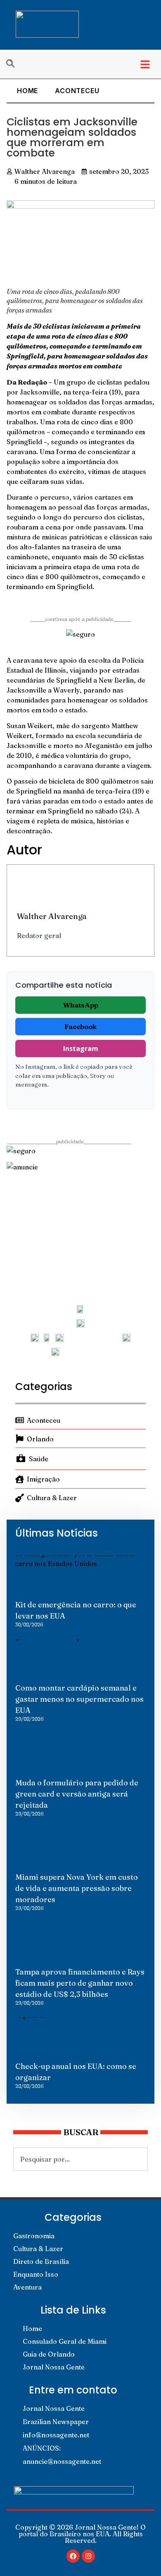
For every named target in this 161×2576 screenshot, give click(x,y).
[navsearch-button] (14, 64)
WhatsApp (81, 1005)
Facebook (80, 1027)
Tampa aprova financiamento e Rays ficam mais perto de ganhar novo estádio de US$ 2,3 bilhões (80, 1983)
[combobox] (80, 2159)
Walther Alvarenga (52, 916)
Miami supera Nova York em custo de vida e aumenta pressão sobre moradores (77, 1888)
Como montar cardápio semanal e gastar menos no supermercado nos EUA (79, 1699)
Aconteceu (77, 91)
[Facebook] (73, 2556)
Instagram (81, 1049)
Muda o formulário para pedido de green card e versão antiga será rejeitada (77, 1794)
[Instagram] (88, 2556)
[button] (145, 64)
